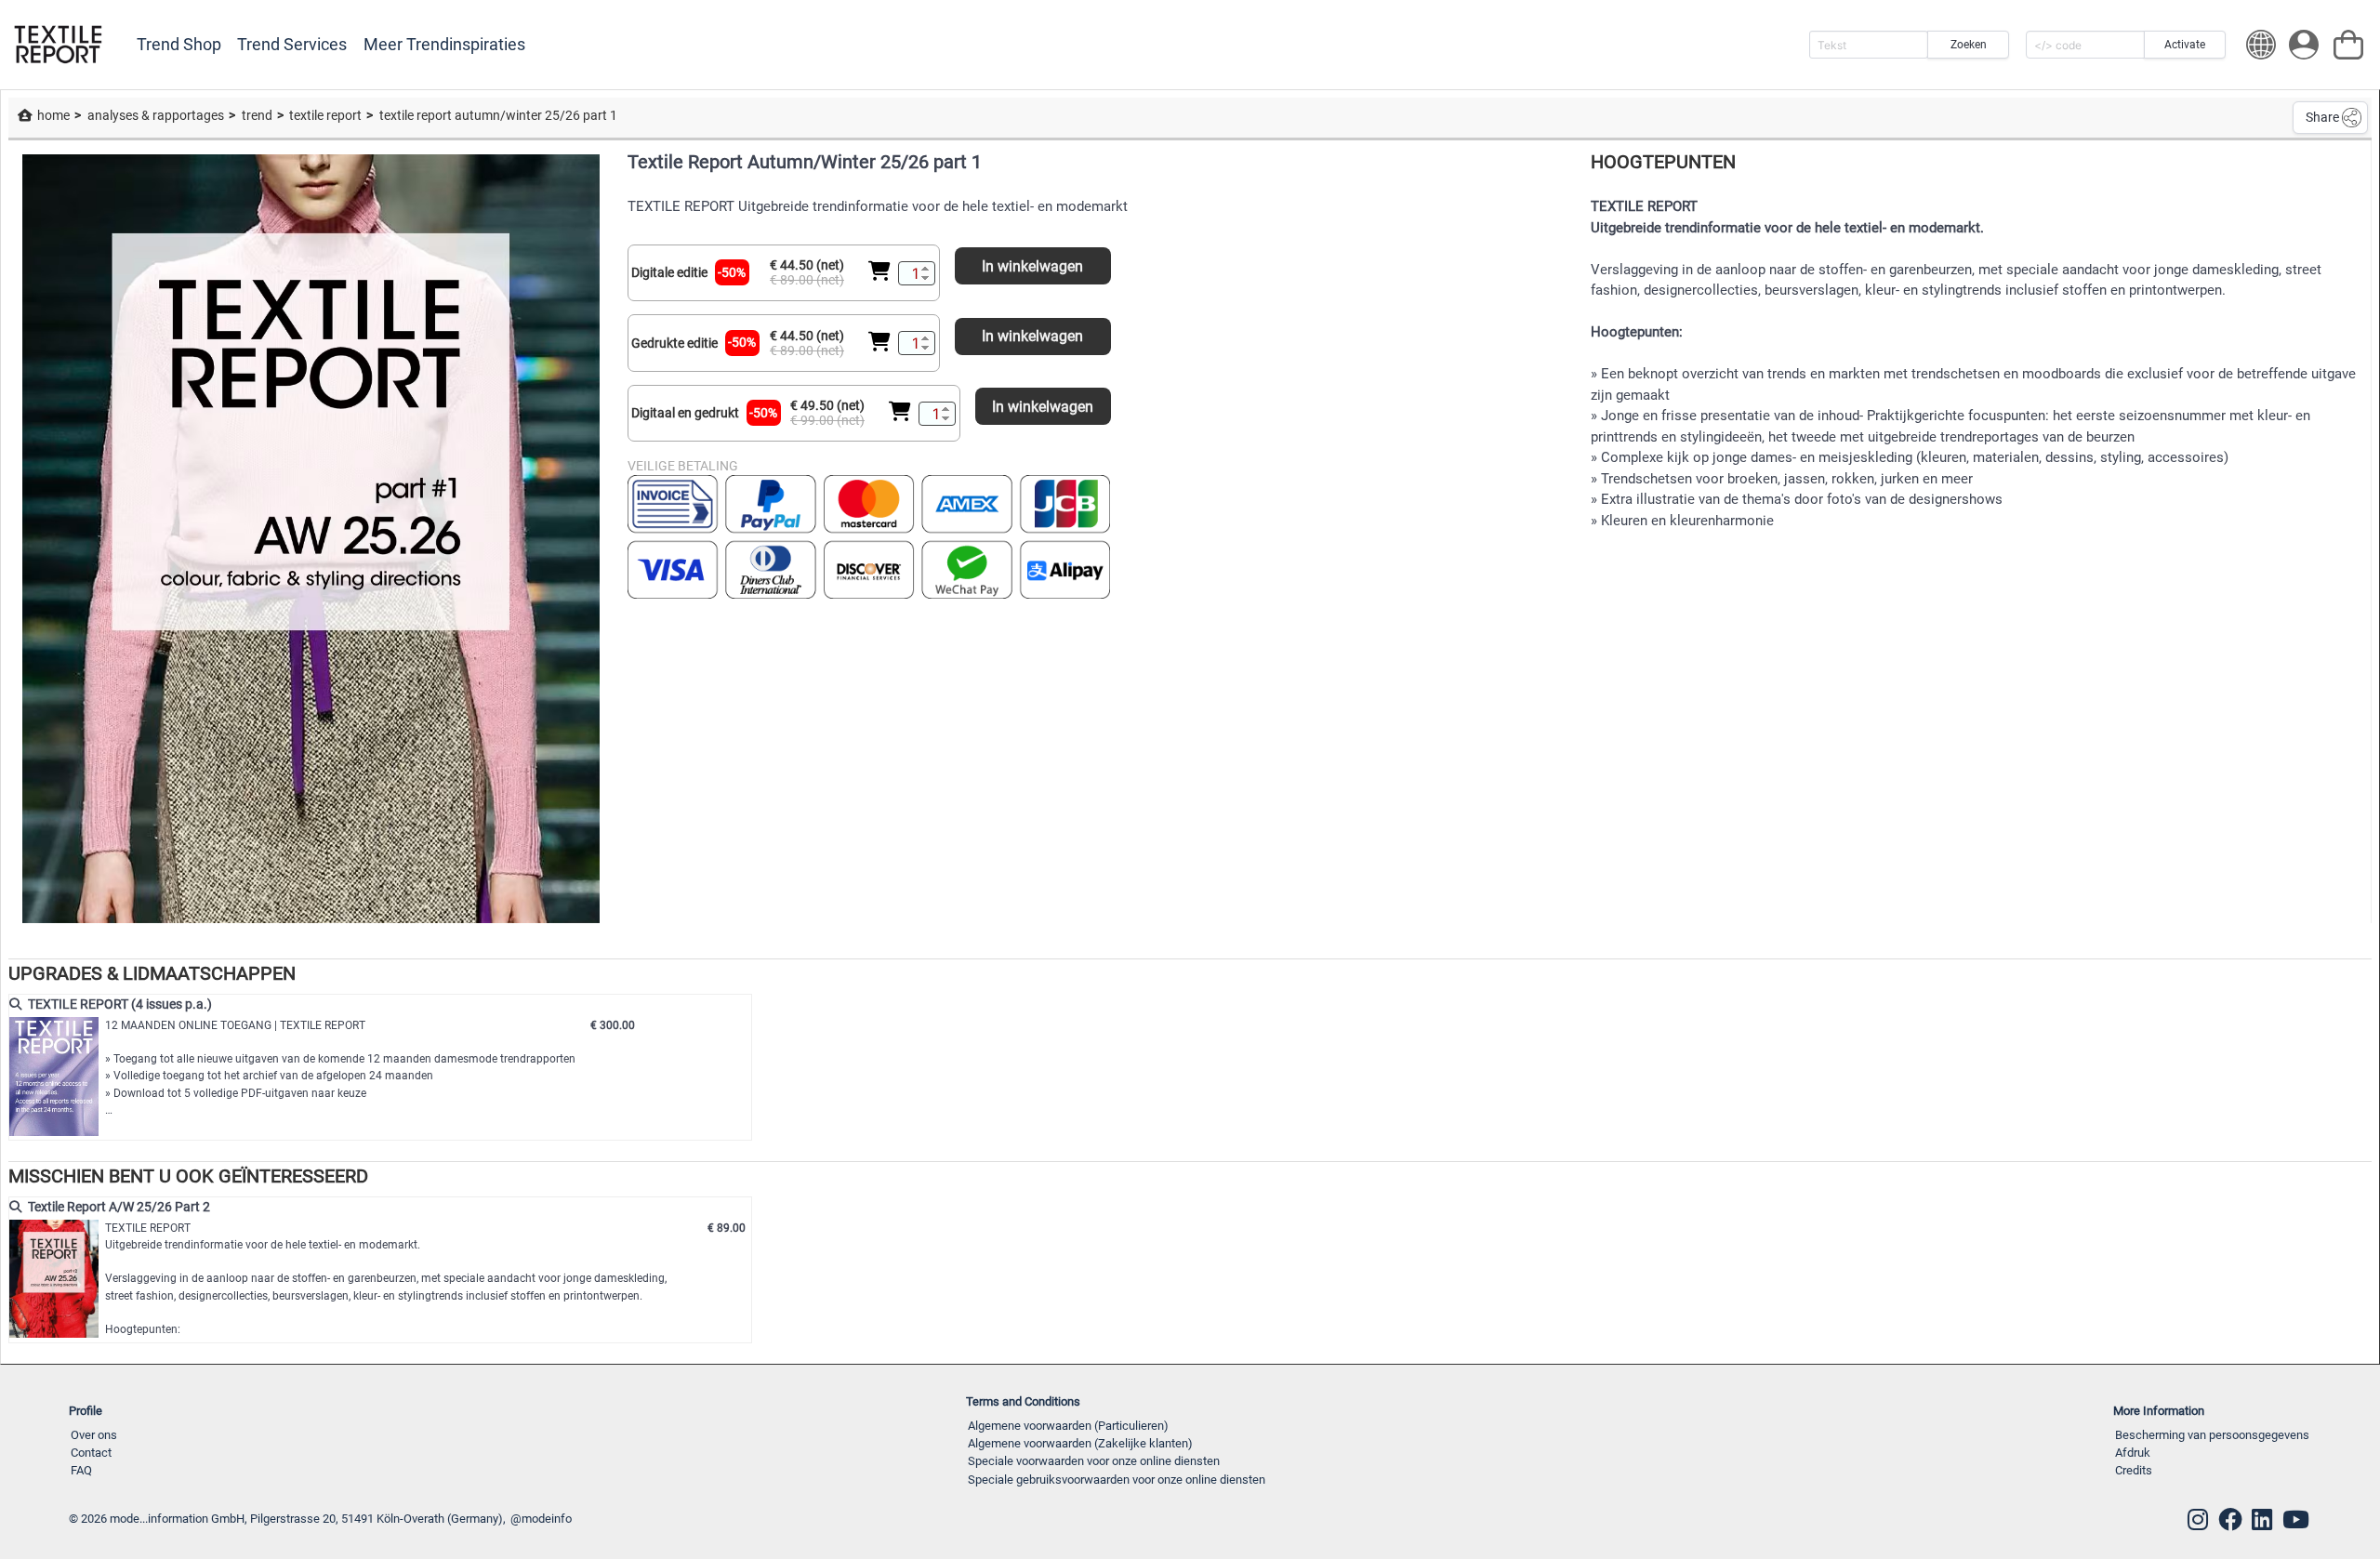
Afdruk (2133, 1453)
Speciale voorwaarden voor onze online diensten (1094, 1461)
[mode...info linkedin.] (2262, 1520)
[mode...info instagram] (2198, 1520)
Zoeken (1969, 45)
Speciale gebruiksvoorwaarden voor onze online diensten (1117, 1480)
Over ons (94, 1435)
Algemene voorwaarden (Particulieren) (1068, 1426)
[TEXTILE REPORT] (58, 45)
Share (2322, 117)
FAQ (81, 1470)
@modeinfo (541, 1519)
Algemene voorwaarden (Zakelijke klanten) (1080, 1443)
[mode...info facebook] (2230, 1520)
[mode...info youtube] (2296, 1520)
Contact (91, 1453)
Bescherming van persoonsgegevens (2212, 1435)
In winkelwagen (1032, 266)
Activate (2185, 45)
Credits (2134, 1470)
